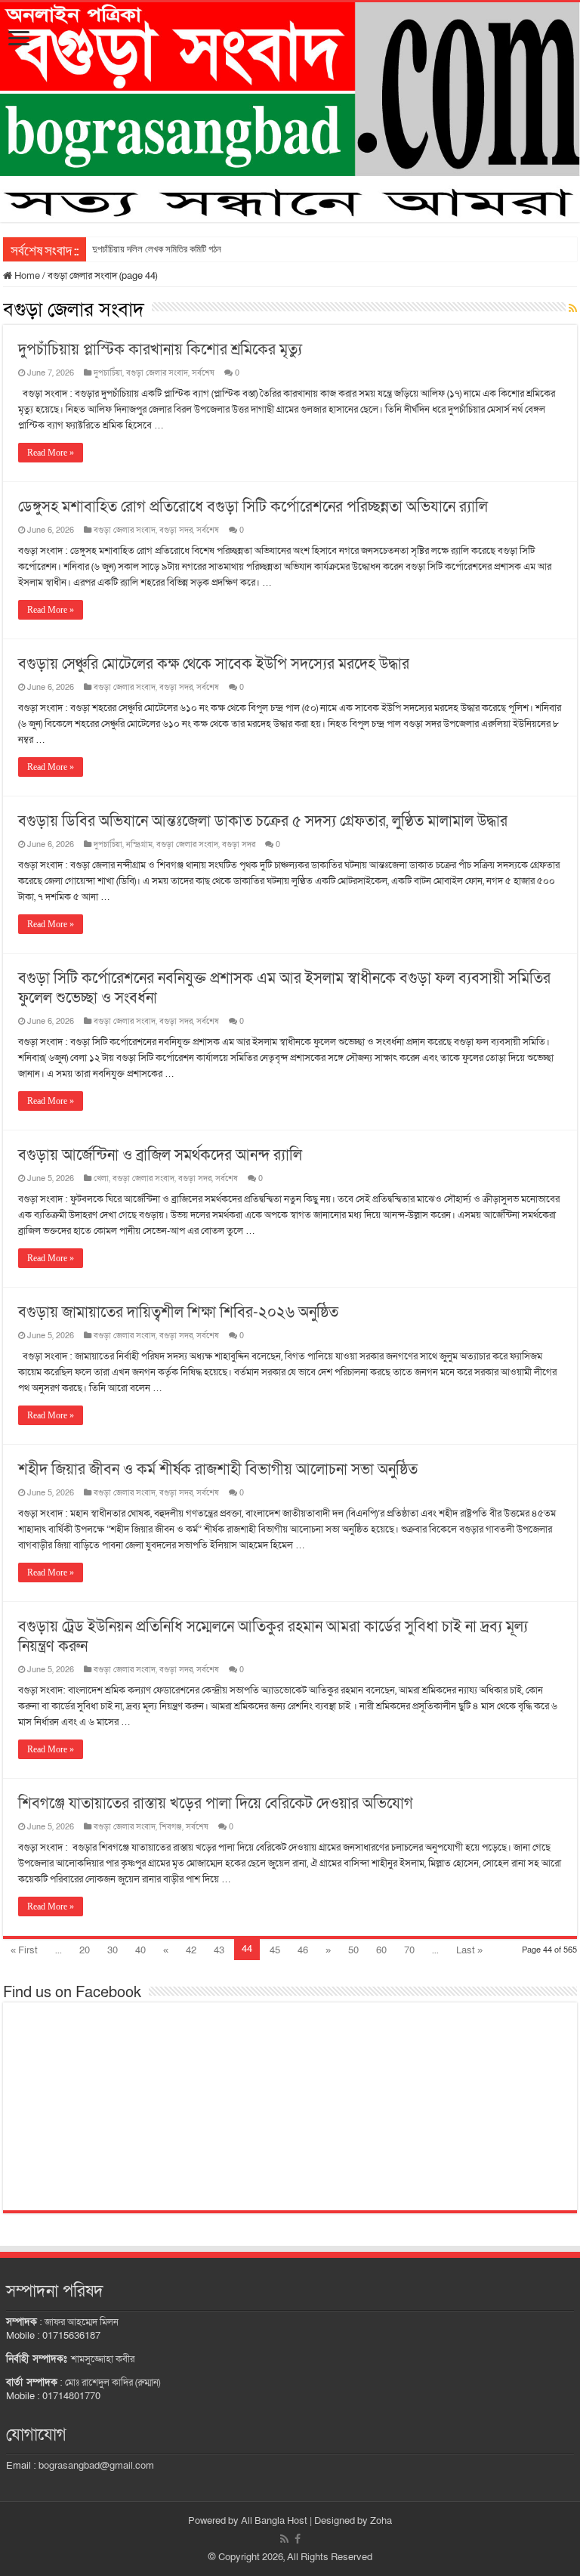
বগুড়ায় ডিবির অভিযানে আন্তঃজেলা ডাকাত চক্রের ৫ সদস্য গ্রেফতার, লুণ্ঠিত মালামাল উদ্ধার (263, 821)
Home (26, 276)
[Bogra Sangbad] (290, 112)
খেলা (101, 1178)
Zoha (381, 2521)
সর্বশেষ (203, 373)
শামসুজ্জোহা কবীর (103, 2359)
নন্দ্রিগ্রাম (139, 844)
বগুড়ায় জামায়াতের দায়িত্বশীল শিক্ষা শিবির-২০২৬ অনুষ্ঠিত (178, 1313)
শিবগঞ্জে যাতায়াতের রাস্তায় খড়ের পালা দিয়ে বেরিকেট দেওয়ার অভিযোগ (216, 1804)
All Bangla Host (274, 2521)
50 (353, 1950)
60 (381, 1950)
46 (303, 1950)
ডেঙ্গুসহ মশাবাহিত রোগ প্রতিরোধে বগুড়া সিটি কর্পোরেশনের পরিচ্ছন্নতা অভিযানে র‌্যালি (253, 507)
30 (113, 1950)
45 (275, 1950)
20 (85, 1950)
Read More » (51, 453)
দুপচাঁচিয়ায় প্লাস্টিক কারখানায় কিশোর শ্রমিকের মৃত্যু (160, 350)
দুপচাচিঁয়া (108, 373)
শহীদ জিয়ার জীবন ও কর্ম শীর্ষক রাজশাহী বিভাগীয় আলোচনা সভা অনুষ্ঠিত (218, 1470)
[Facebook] (298, 2539)
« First (24, 1950)
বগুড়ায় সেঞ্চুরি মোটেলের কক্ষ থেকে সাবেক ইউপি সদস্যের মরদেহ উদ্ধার (214, 664)
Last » (469, 1950)
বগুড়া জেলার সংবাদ (157, 373)
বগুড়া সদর (176, 530)
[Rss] (284, 2539)
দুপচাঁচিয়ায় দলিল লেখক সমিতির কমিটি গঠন (157, 249)
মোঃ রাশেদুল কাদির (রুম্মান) (113, 2383)
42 (191, 1950)
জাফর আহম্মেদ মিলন (82, 2322)
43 (219, 1950)
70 (409, 1950)
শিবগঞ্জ (171, 1827)
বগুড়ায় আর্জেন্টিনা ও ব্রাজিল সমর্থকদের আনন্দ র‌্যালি (160, 1155)
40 (140, 1950)
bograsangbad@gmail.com (96, 2466)
